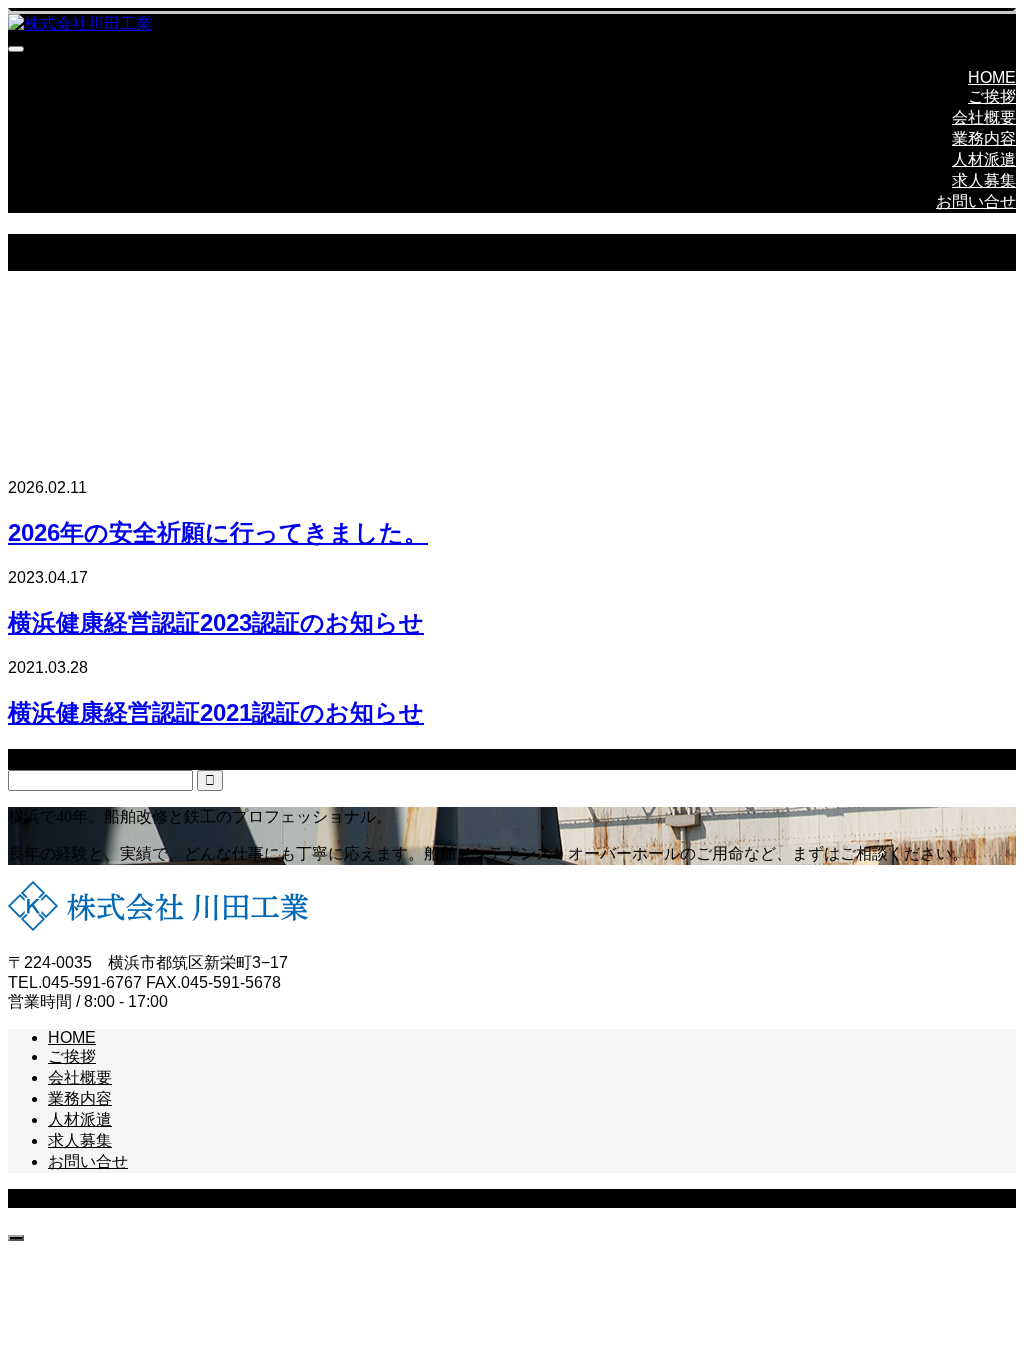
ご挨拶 (992, 96)
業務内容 (984, 138)
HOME (992, 77)
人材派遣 (984, 159)
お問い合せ (976, 201)
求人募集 (984, 180)
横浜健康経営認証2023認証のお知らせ (216, 622)
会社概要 (984, 117)
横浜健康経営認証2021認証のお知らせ (216, 712)
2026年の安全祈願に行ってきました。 (218, 532)
